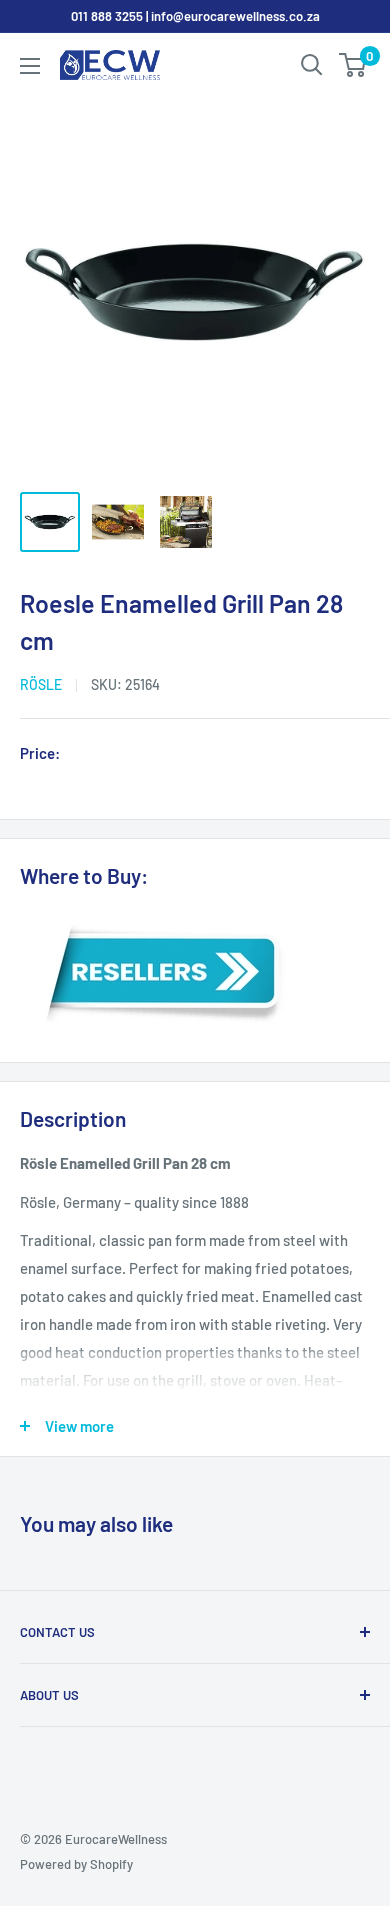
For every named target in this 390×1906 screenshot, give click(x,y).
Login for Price (124, 755)
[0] (353, 65)
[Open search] (312, 65)
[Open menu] (30, 66)
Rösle (41, 684)
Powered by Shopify (76, 1864)
